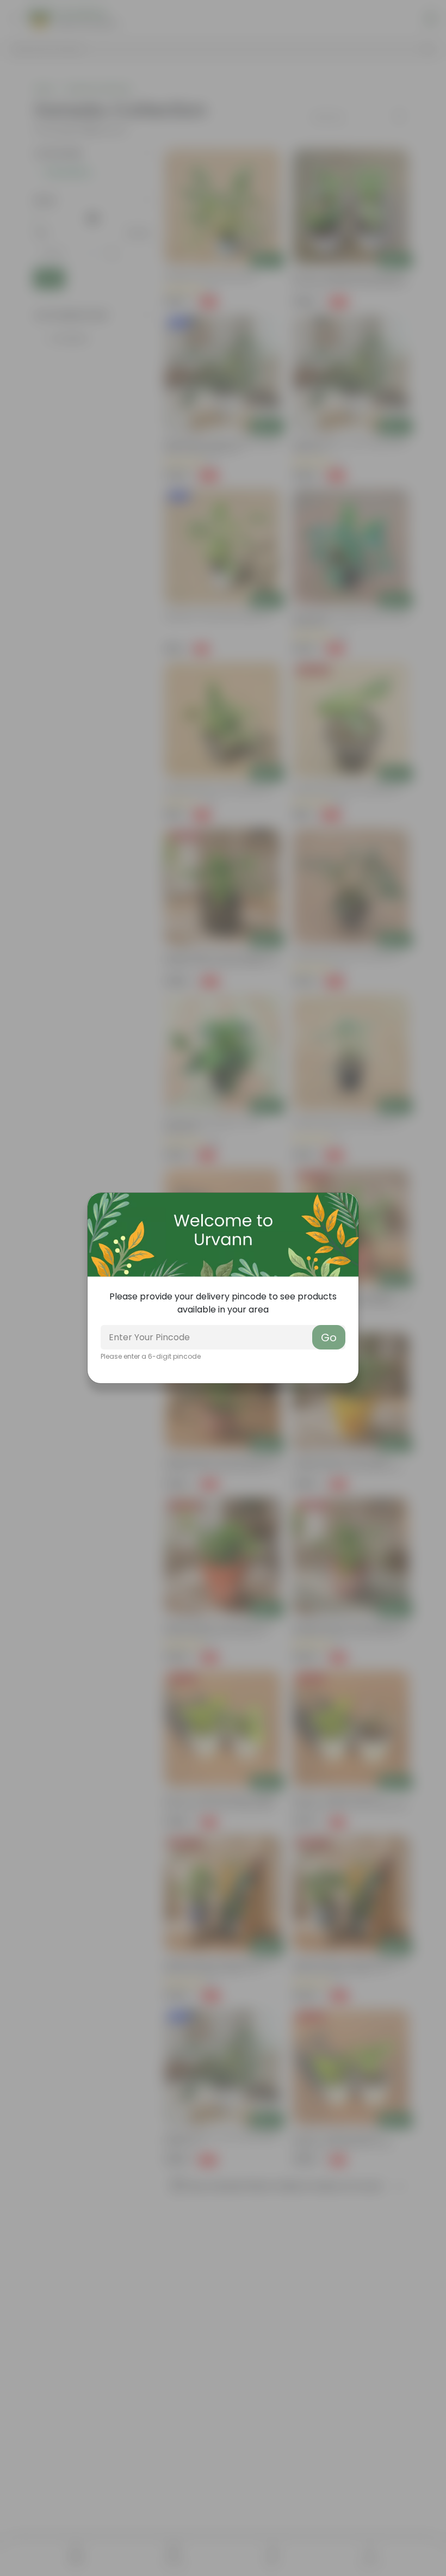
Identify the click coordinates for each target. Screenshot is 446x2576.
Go (329, 1338)
